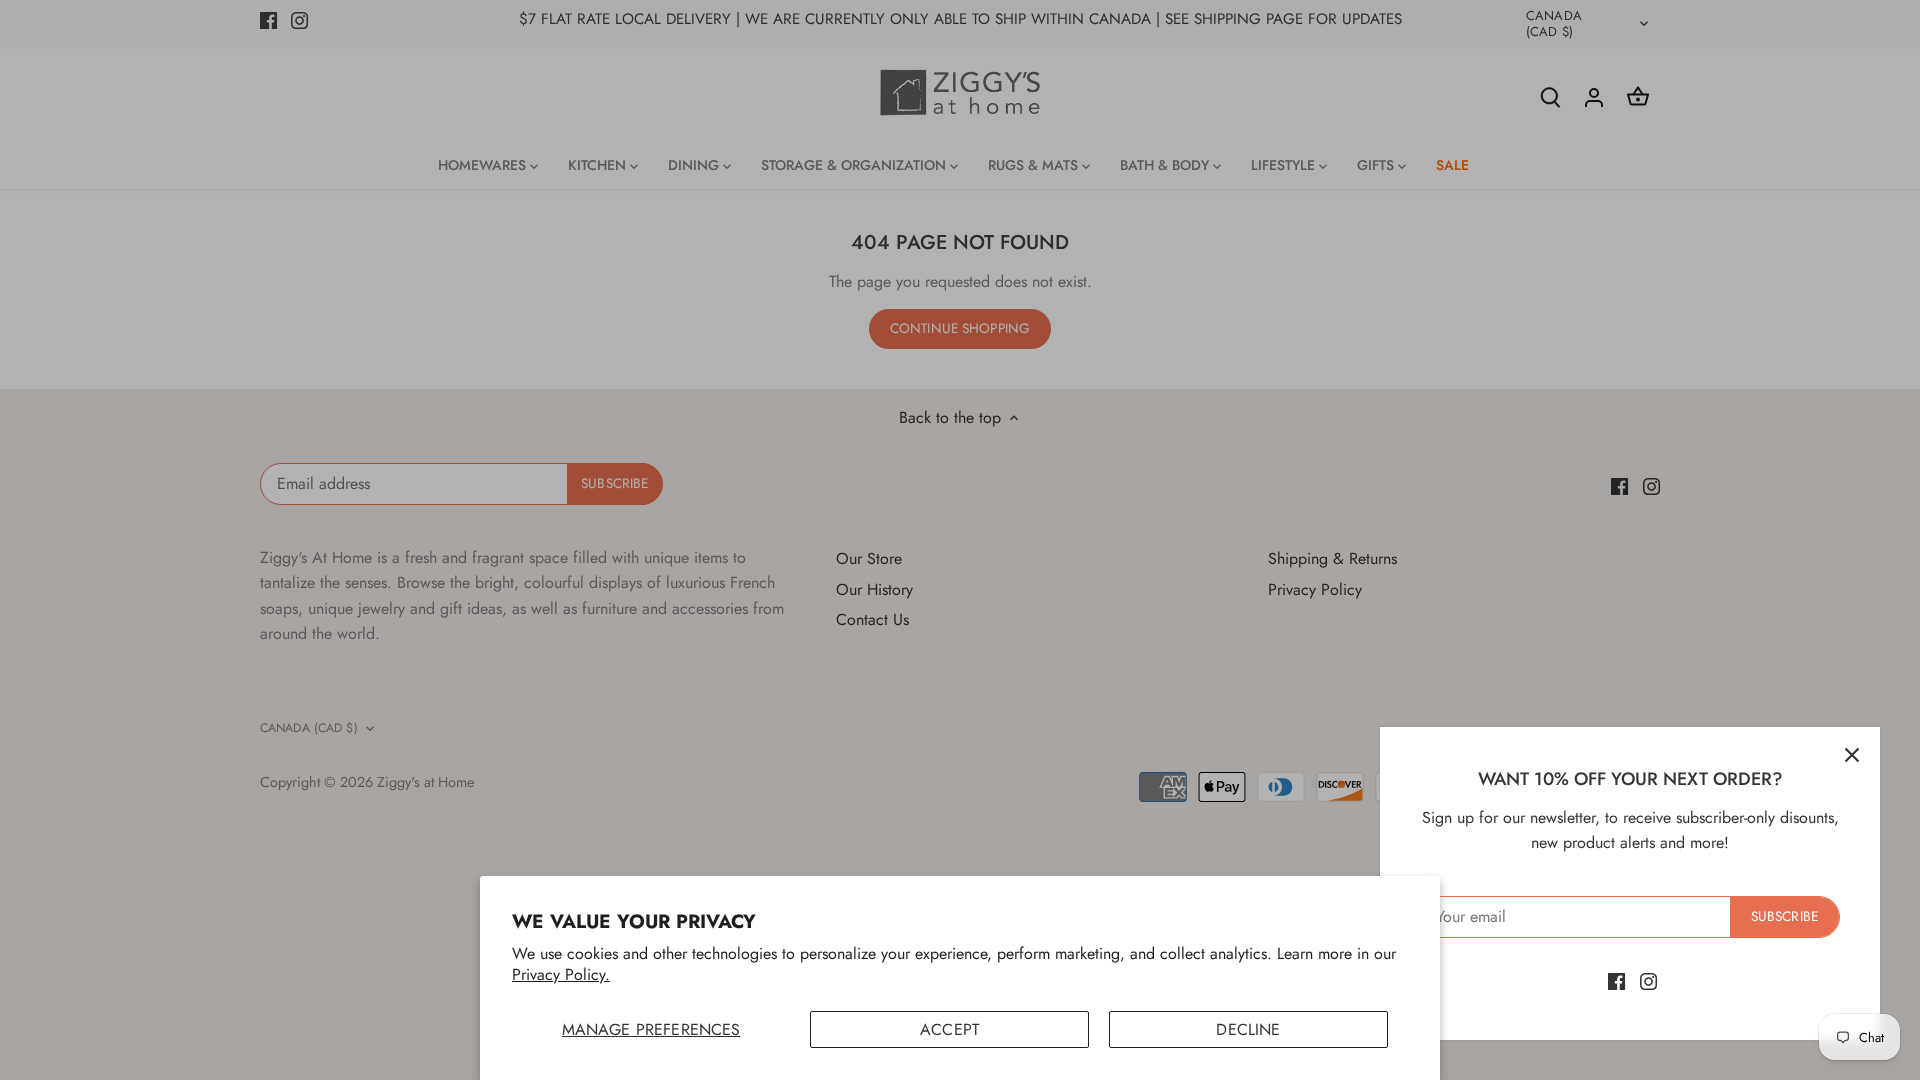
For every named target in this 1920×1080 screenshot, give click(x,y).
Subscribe (1784, 916)
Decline (1248, 1029)
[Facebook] (1616, 981)
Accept (949, 1029)
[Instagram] (1648, 981)
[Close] (1852, 755)
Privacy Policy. (561, 974)
